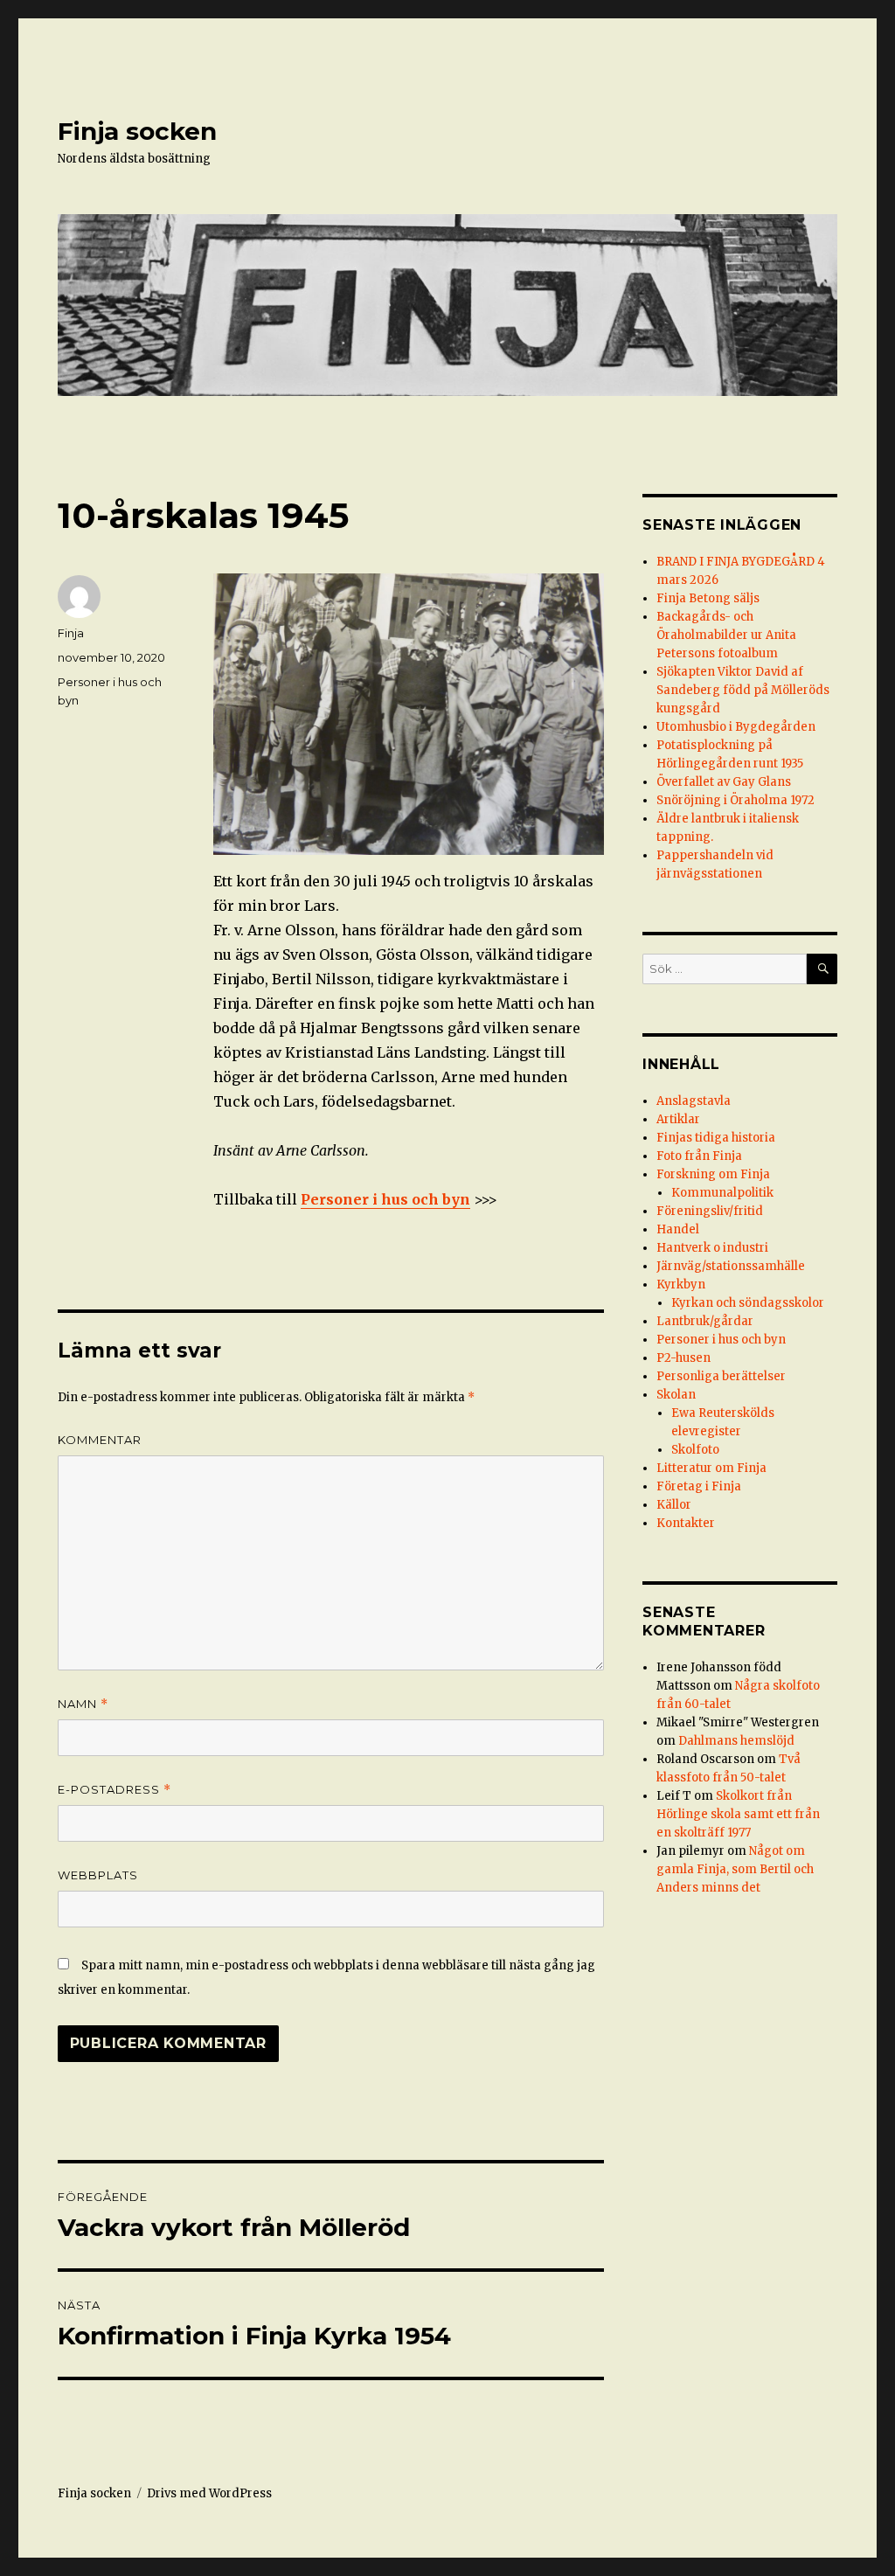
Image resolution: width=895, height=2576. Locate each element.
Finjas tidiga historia (716, 1138)
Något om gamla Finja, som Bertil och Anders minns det (735, 1869)
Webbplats (98, 1875)
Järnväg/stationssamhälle (731, 1266)
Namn (83, 1704)
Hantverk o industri (712, 1248)
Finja (71, 633)
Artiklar (678, 1119)
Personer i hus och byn (385, 1199)
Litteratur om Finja (711, 1468)
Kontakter (686, 1523)
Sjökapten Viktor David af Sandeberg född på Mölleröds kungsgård (743, 690)
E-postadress (114, 1790)
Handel (678, 1229)
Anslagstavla (694, 1101)
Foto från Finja (699, 1156)
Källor (674, 1505)
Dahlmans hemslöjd (736, 1741)
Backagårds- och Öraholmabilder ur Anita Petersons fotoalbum (726, 635)
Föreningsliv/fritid (710, 1211)
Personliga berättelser (721, 1376)
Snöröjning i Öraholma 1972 (735, 800)
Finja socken (137, 131)
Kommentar (100, 1440)
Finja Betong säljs (708, 598)
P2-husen (683, 1358)
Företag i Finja (699, 1486)
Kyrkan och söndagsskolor (748, 1303)
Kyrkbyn (681, 1285)
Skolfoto (695, 1450)
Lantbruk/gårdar (705, 1321)
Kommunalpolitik (722, 1193)
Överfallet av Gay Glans (724, 782)
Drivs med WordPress (209, 2493)
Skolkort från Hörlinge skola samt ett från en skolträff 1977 (738, 1814)
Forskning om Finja (713, 1174)
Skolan (676, 1395)
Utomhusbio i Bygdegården (736, 727)
